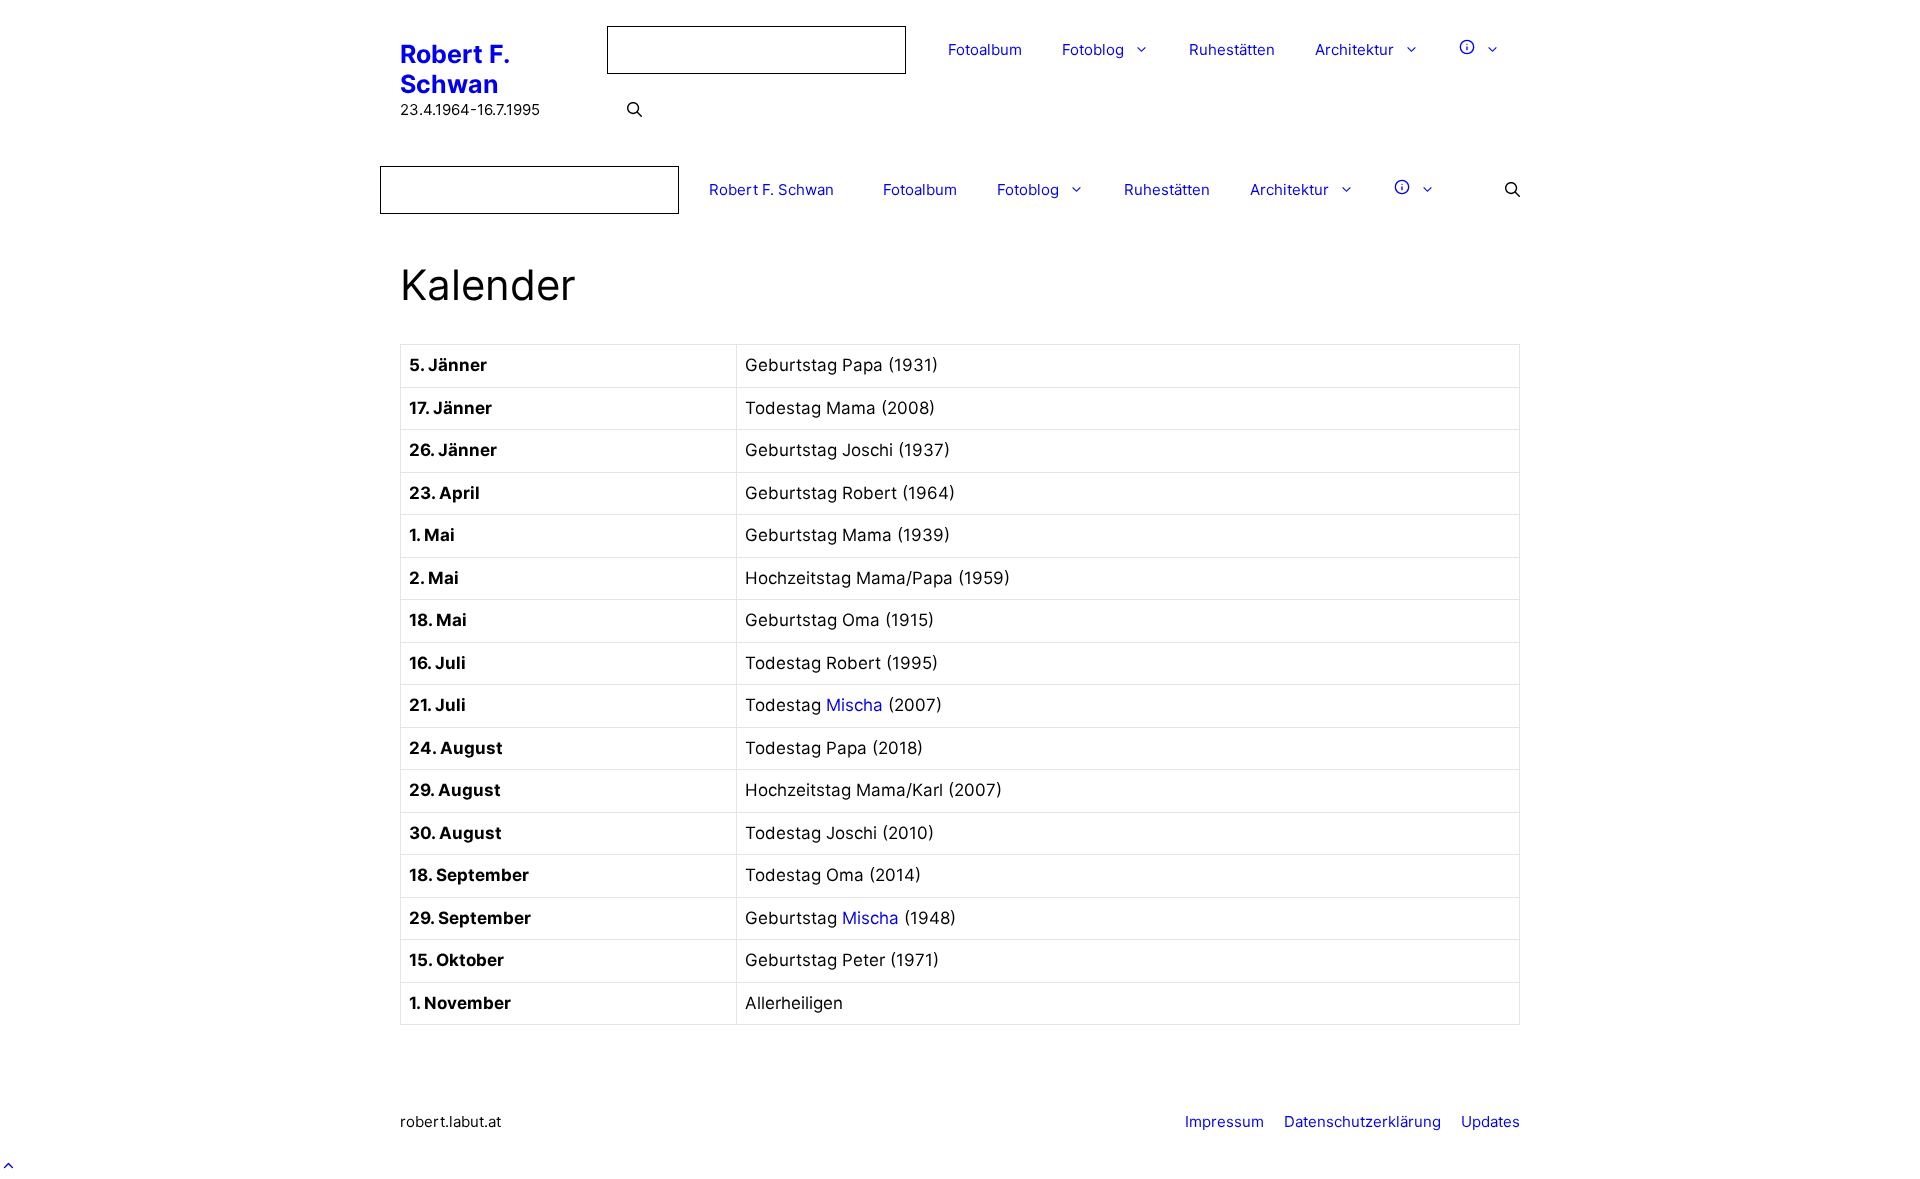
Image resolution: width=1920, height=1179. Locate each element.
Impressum (1224, 1121)
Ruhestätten (1232, 49)
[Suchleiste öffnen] (634, 110)
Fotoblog (1093, 49)
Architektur (1354, 49)
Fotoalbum (985, 49)
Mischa (854, 705)
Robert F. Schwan (454, 69)
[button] (8, 1165)
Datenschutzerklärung (1362, 1121)
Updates (1490, 1121)
